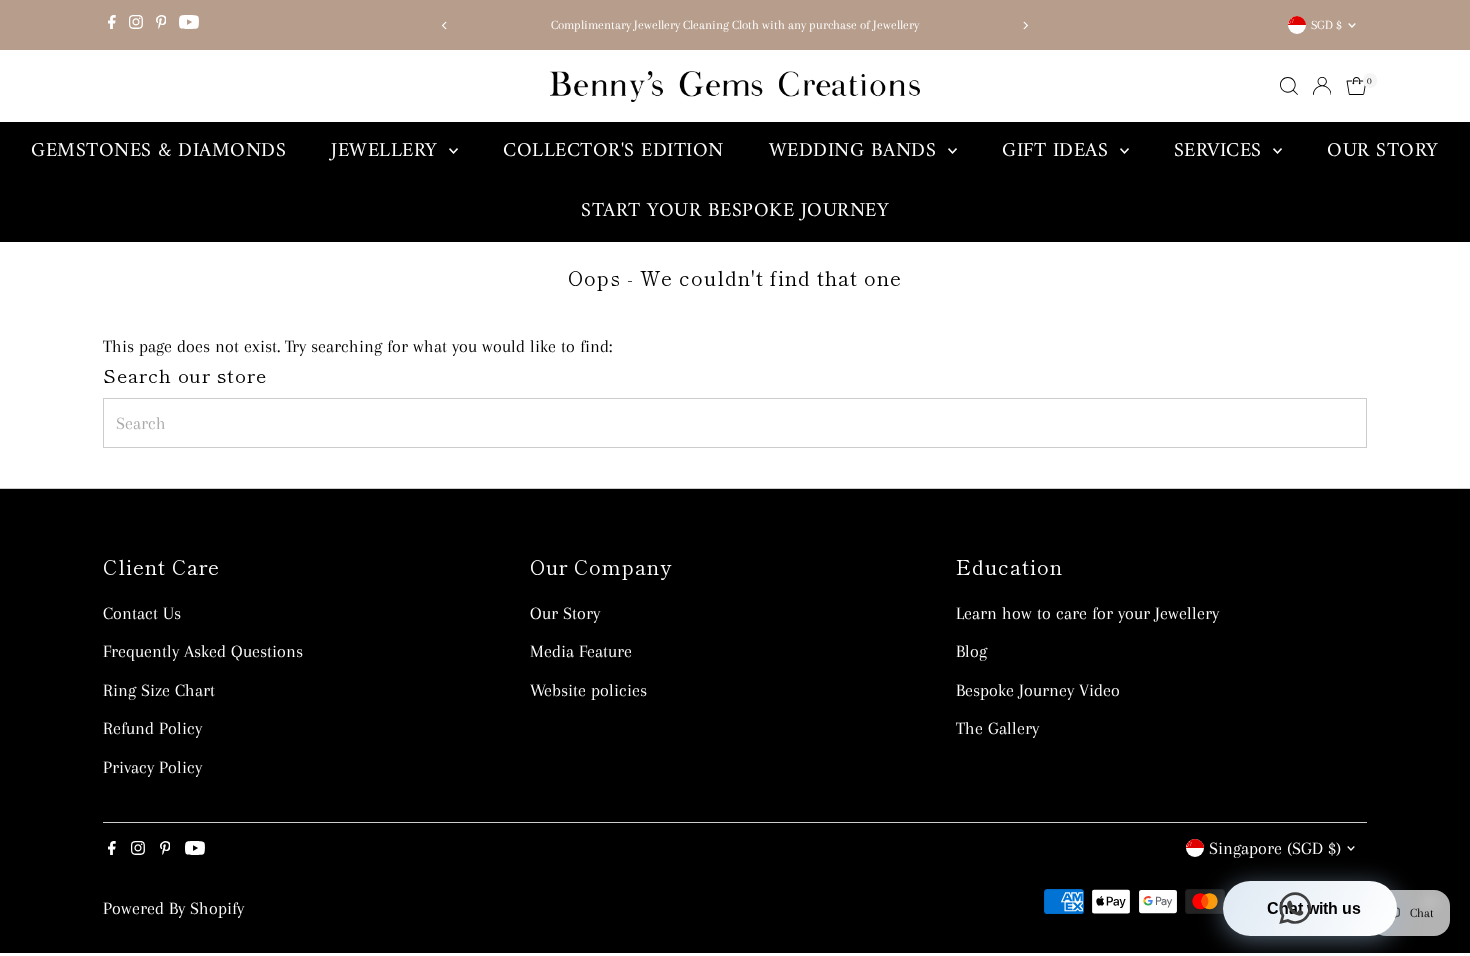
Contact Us (142, 613)
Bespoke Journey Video (1038, 690)
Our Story (1383, 151)
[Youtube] (189, 25)
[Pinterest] (161, 25)
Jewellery (387, 151)
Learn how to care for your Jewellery (1087, 613)
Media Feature (581, 651)
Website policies (588, 690)
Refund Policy (152, 728)
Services (1221, 151)
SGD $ (1326, 25)
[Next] (1024, 25)
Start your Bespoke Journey (735, 211)
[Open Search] (1289, 86)
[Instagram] (136, 25)
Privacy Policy (152, 767)
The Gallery (997, 728)
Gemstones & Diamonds (158, 151)
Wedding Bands (856, 151)
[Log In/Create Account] (1322, 86)
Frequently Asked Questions (203, 651)
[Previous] (445, 25)
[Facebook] (112, 25)
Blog (971, 651)
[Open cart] (1356, 86)
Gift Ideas (1058, 151)
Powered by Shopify (173, 908)
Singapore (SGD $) (1275, 848)
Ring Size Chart (159, 690)
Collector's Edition (613, 151)
